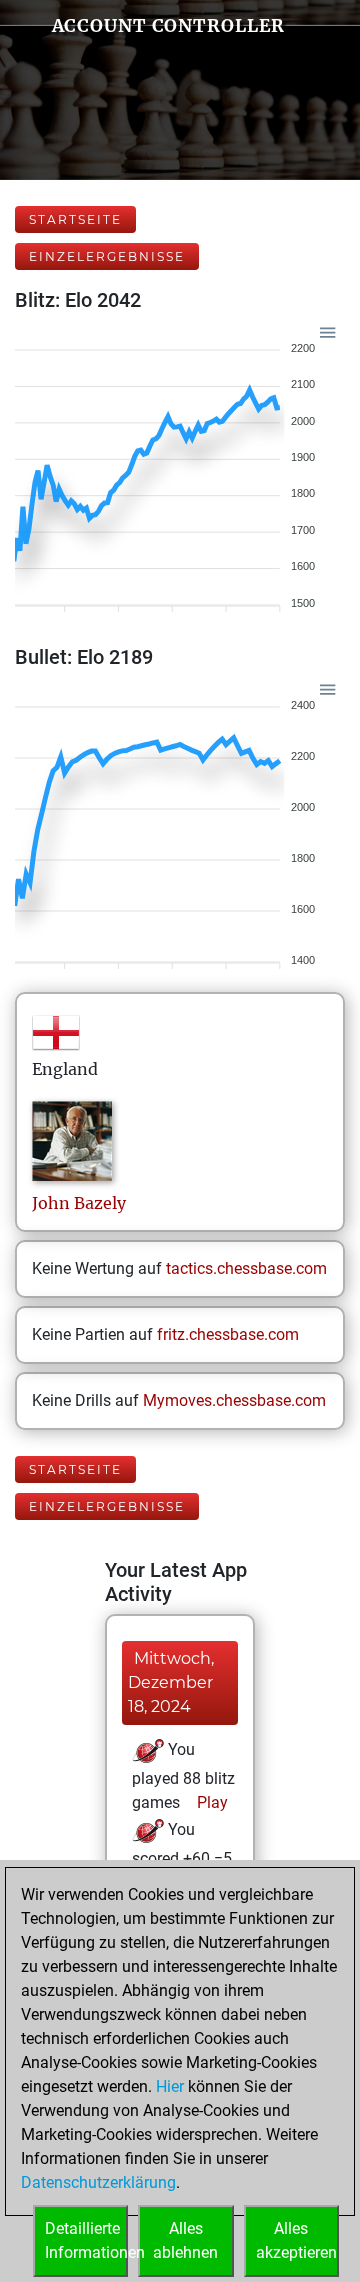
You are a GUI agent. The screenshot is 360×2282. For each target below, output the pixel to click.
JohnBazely (79, 1203)
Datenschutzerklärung (98, 2182)
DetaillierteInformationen (86, 2240)
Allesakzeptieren (296, 2240)
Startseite (75, 219)
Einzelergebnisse (107, 256)
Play (210, 1802)
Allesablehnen (185, 2240)
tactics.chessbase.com (246, 1268)
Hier (170, 2086)
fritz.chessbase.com (228, 1334)
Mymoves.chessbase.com (234, 1400)
